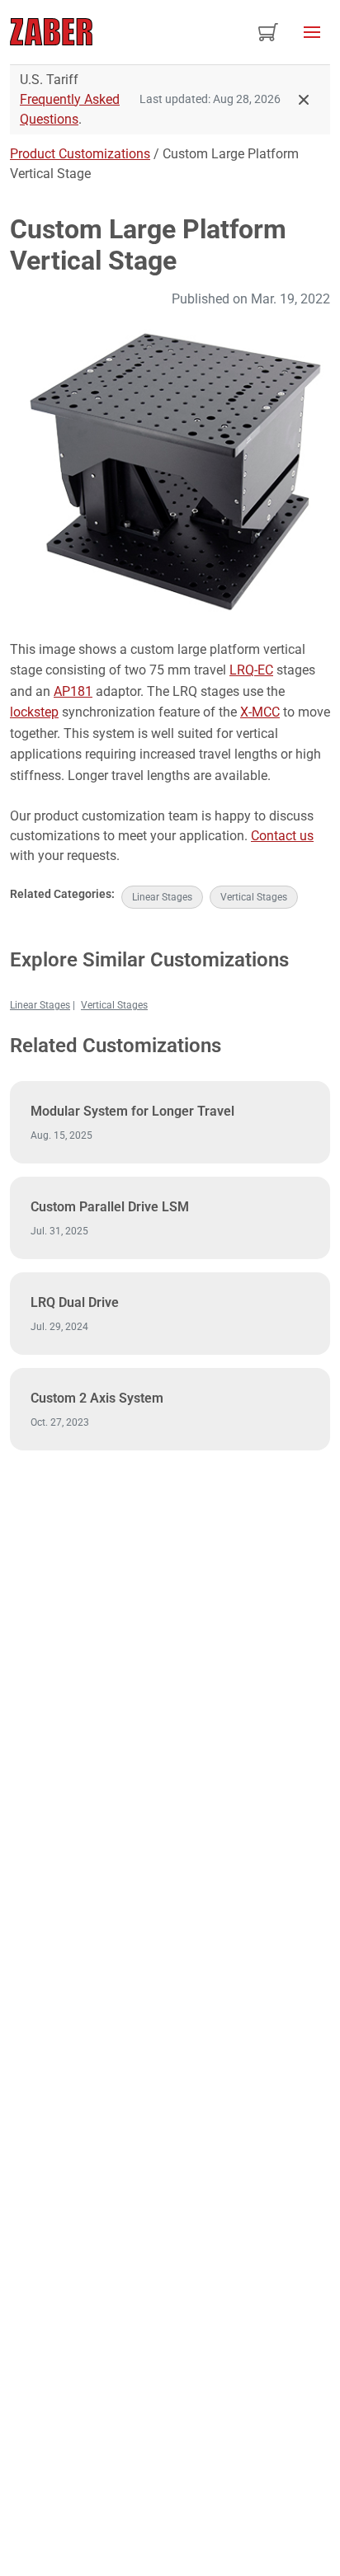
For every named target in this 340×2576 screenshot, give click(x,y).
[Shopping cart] (268, 32)
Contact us (282, 836)
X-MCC (260, 712)
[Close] (304, 100)
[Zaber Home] (51, 32)
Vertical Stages (254, 897)
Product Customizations (80, 154)
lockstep (34, 712)
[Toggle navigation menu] (312, 32)
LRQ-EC (251, 670)
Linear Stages (162, 897)
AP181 (73, 691)
